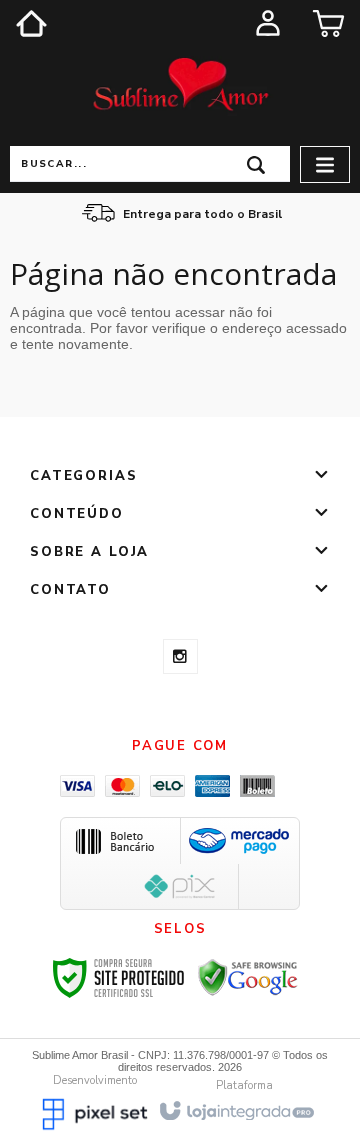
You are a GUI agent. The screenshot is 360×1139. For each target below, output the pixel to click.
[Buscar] (256, 163)
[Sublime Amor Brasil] (180, 86)
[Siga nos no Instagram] (180, 657)
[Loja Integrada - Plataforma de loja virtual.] (235, 1109)
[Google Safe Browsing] (248, 977)
